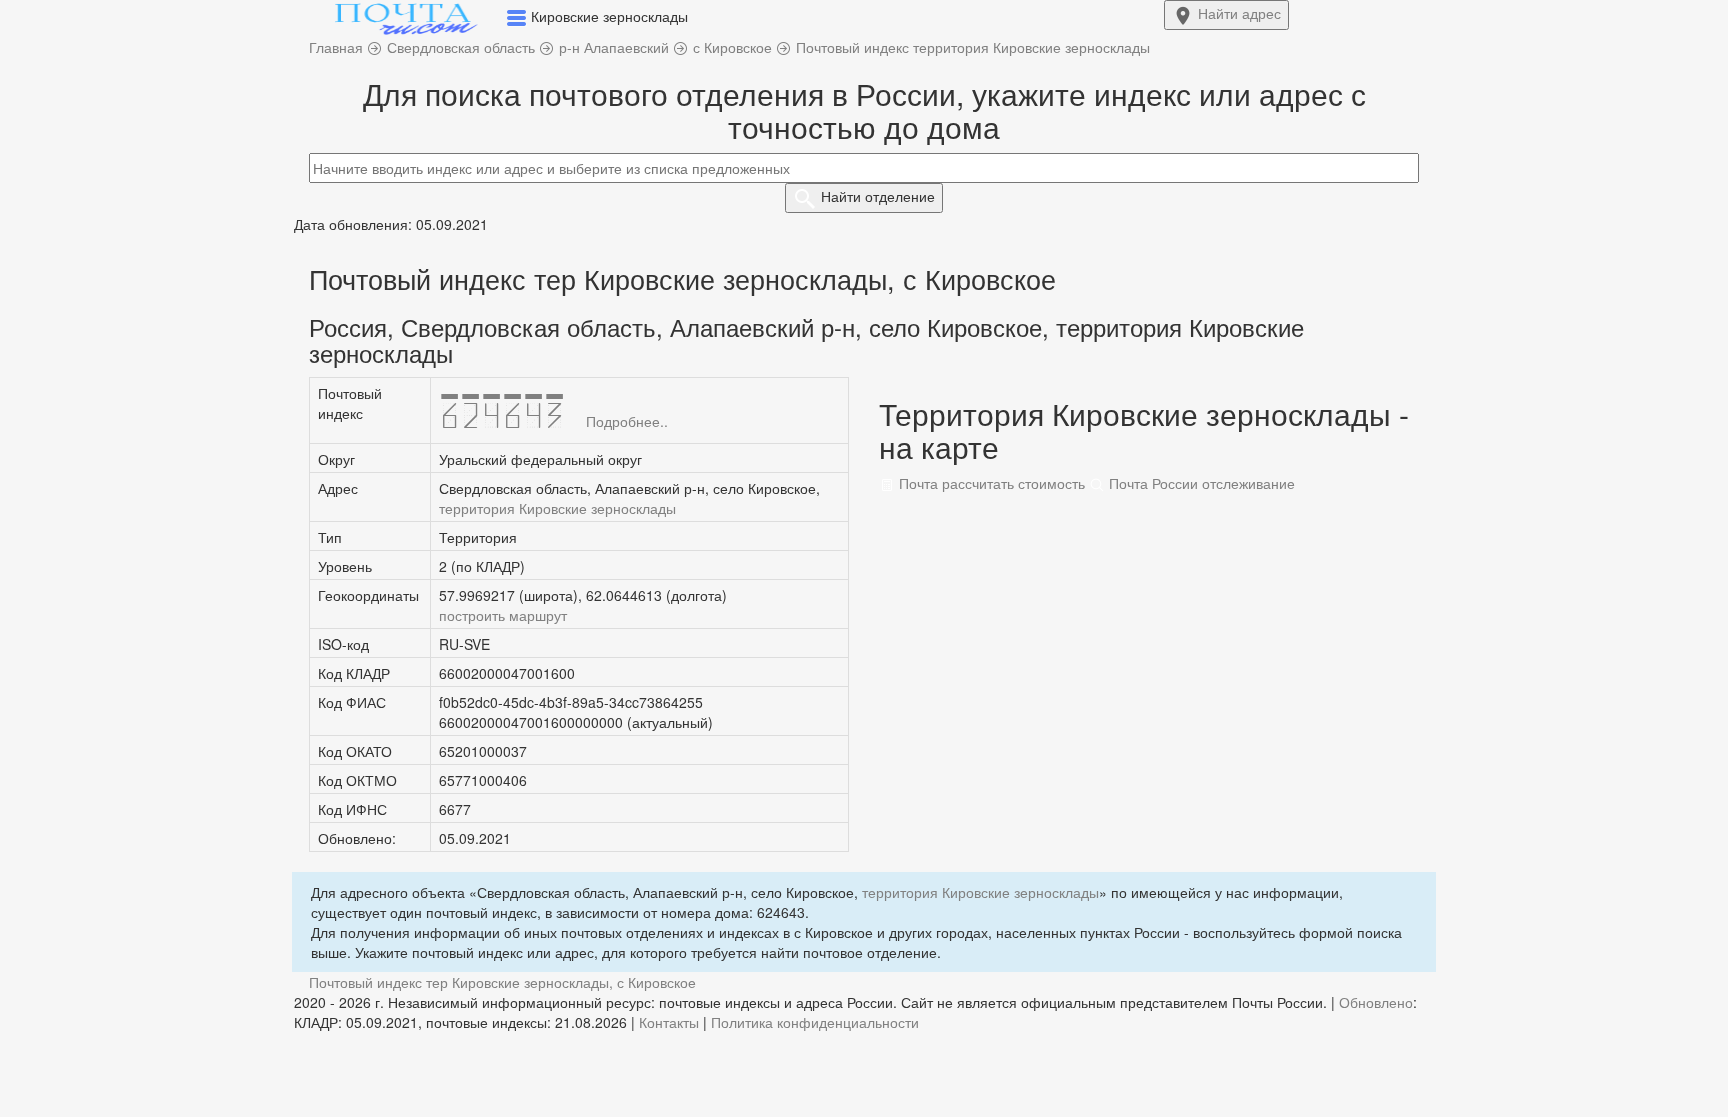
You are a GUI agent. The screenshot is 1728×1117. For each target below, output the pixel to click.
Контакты (669, 1022)
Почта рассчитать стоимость (990, 483)
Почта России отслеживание (1200, 483)
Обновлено (1376, 1002)
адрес (1239, 13)
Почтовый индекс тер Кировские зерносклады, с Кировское (502, 982)
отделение (878, 196)
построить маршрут (503, 615)
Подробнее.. (627, 421)
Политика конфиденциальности (815, 1022)
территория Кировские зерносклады (557, 508)
